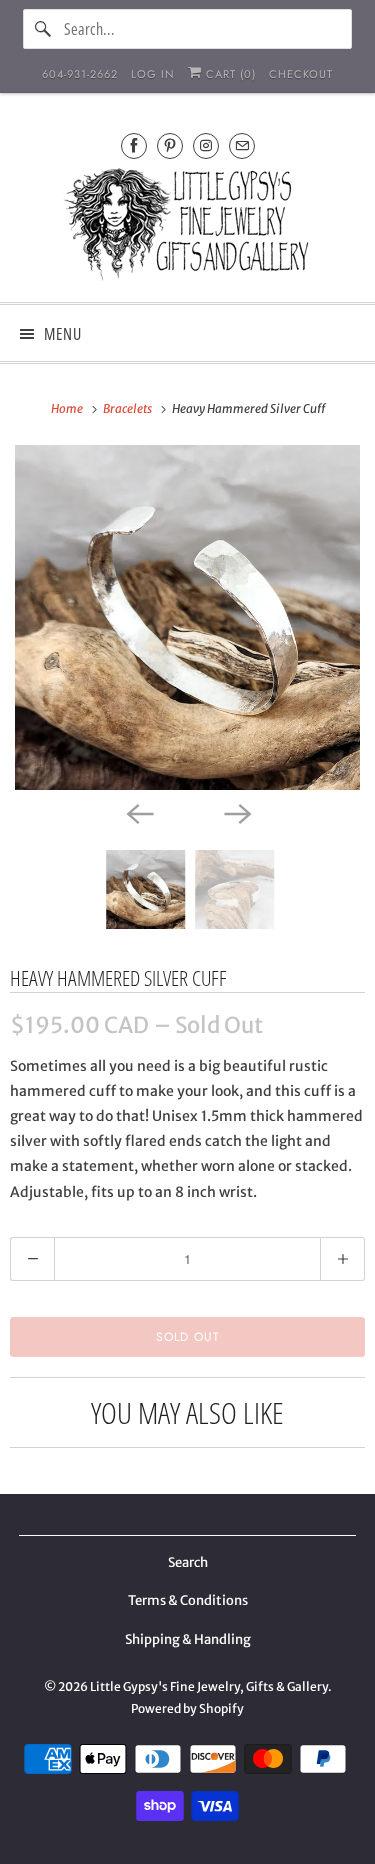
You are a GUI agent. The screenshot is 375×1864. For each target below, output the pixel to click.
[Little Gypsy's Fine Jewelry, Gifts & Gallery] (187, 227)
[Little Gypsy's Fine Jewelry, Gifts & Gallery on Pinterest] (170, 145)
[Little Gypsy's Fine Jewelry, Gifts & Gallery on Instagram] (206, 145)
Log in (153, 74)
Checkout (301, 74)
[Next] (237, 812)
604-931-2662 (80, 74)
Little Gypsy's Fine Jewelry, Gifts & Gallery (209, 1686)
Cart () (229, 74)
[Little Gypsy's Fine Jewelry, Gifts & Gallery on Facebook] (134, 145)
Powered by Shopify (187, 1708)
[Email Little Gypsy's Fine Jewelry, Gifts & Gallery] (242, 145)
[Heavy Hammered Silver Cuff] (187, 617)
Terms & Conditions (188, 1600)
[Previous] (139, 812)
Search (188, 1562)
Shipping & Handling (188, 1639)
